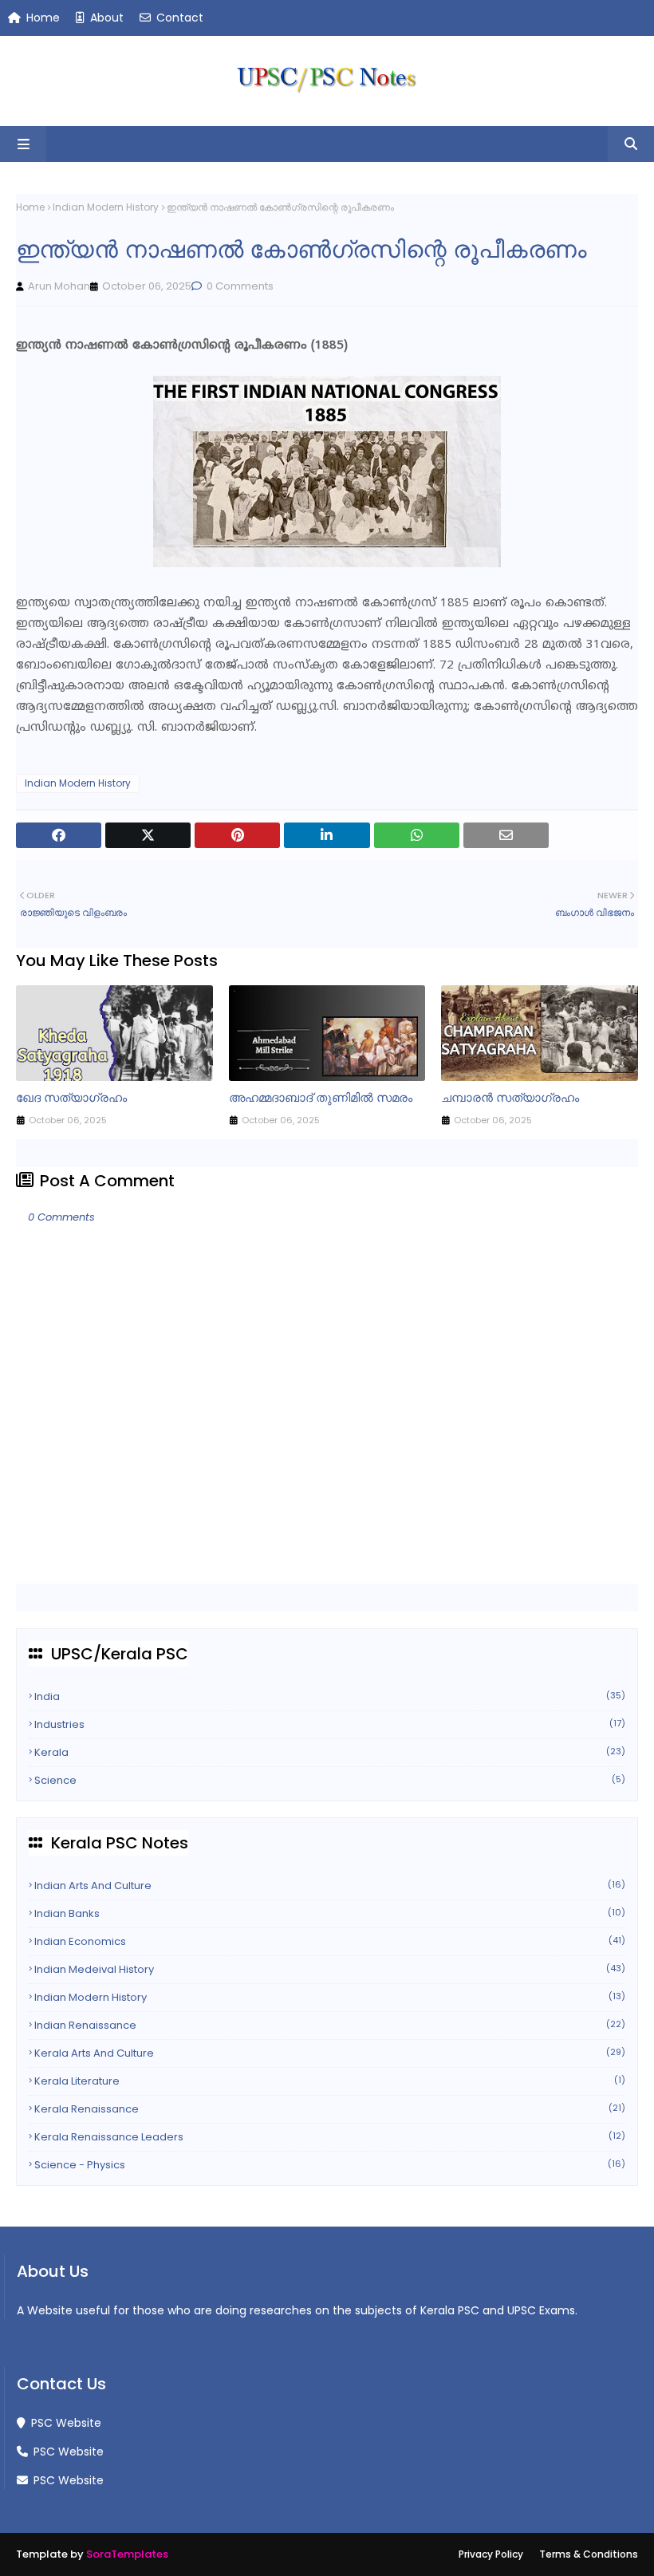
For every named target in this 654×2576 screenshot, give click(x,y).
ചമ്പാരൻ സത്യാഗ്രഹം (510, 1097)
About (105, 18)
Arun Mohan (59, 286)
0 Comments (239, 286)
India (330, 1696)
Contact (178, 18)
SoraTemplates (127, 2554)
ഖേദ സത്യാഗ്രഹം (71, 1097)
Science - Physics (330, 2165)
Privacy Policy (491, 2554)
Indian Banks (330, 1913)
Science (330, 1780)
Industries (330, 1724)
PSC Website (65, 2423)
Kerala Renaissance (330, 2109)
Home (41, 18)
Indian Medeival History (330, 1969)
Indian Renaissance (330, 2025)
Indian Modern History (106, 207)
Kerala (330, 1752)
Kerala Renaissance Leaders (330, 2137)
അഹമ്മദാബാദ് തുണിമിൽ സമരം (321, 1097)
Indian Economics (330, 1941)
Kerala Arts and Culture (330, 2053)
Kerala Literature (330, 2081)
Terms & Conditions (589, 2554)
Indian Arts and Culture (330, 1886)
